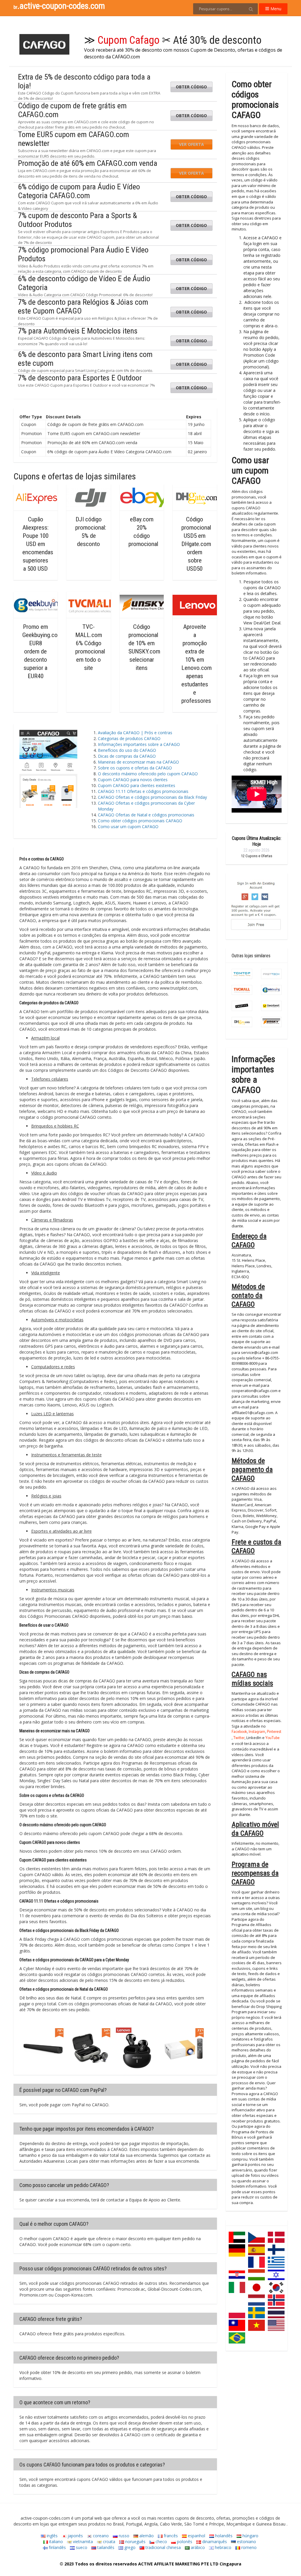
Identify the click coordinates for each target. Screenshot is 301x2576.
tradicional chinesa (163, 2547)
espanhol (196, 2536)
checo (161, 2542)
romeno (248, 2547)
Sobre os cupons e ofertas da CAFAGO (135, 768)
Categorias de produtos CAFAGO (129, 738)
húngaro (250, 2536)
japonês (75, 2536)
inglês (52, 2536)
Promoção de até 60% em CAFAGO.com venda (88, 163)
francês (170, 2536)
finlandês (57, 2547)
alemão (146, 2536)
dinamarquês (214, 2542)
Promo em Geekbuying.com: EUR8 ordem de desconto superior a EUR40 (43, 651)
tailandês (105, 2547)
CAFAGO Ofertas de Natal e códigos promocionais (146, 815)
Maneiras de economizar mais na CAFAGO (138, 762)
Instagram (257, 1732)
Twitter (239, 1738)
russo (123, 2536)
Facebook (239, 1732)
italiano (55, 2542)
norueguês (135, 2542)
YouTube (272, 1738)
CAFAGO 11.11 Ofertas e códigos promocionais (143, 791)
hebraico (223, 2547)
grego (129, 2547)
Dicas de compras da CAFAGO (127, 756)
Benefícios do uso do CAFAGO (127, 750)
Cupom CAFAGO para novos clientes (133, 780)
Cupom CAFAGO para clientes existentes (137, 785)
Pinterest (274, 1732)
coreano (100, 2536)
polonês (184, 2542)
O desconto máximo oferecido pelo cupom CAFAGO (148, 774)
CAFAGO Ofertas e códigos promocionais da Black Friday (152, 797)
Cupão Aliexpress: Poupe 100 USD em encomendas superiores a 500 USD (38, 544)
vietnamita (82, 2542)
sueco (81, 2547)
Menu (275, 9)
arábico (197, 2547)
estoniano (246, 2542)
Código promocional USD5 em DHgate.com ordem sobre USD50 (196, 544)
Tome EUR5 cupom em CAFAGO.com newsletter (73, 139)
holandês (223, 2536)
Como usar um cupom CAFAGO (128, 827)
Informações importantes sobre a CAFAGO (140, 744)
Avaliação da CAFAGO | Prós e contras (135, 733)
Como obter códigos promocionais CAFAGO (140, 821)
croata (108, 2542)
